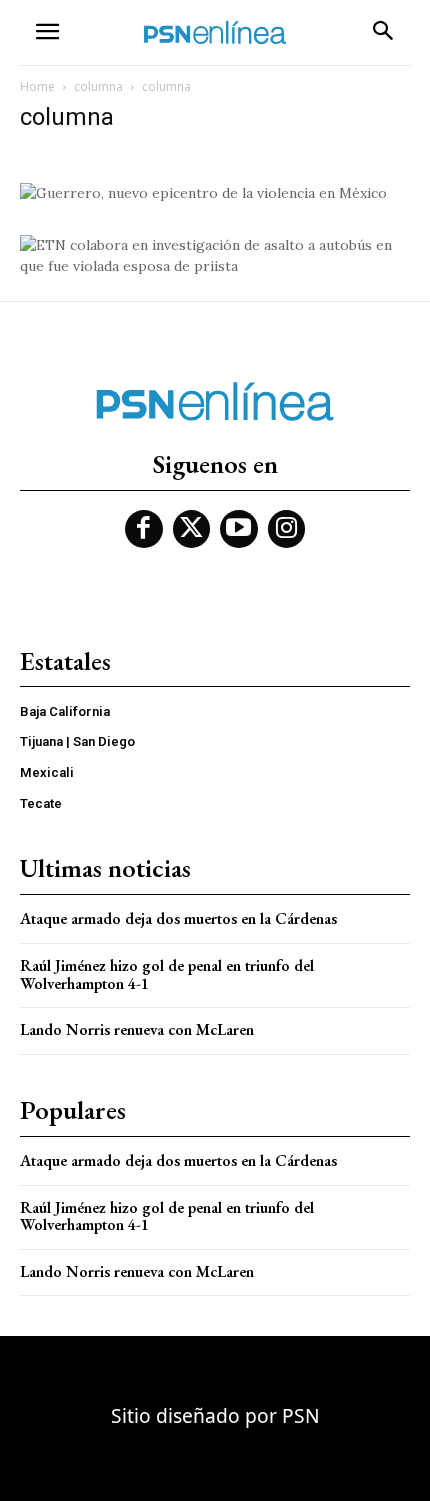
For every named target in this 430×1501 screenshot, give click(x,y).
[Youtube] (239, 529)
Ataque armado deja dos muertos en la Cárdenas (178, 918)
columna (98, 86)
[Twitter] (192, 529)
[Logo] (215, 32)
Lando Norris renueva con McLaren (137, 1029)
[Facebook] (144, 529)
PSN (301, 1415)
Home (37, 86)
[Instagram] (287, 529)
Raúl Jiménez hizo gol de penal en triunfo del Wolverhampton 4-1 (167, 974)
